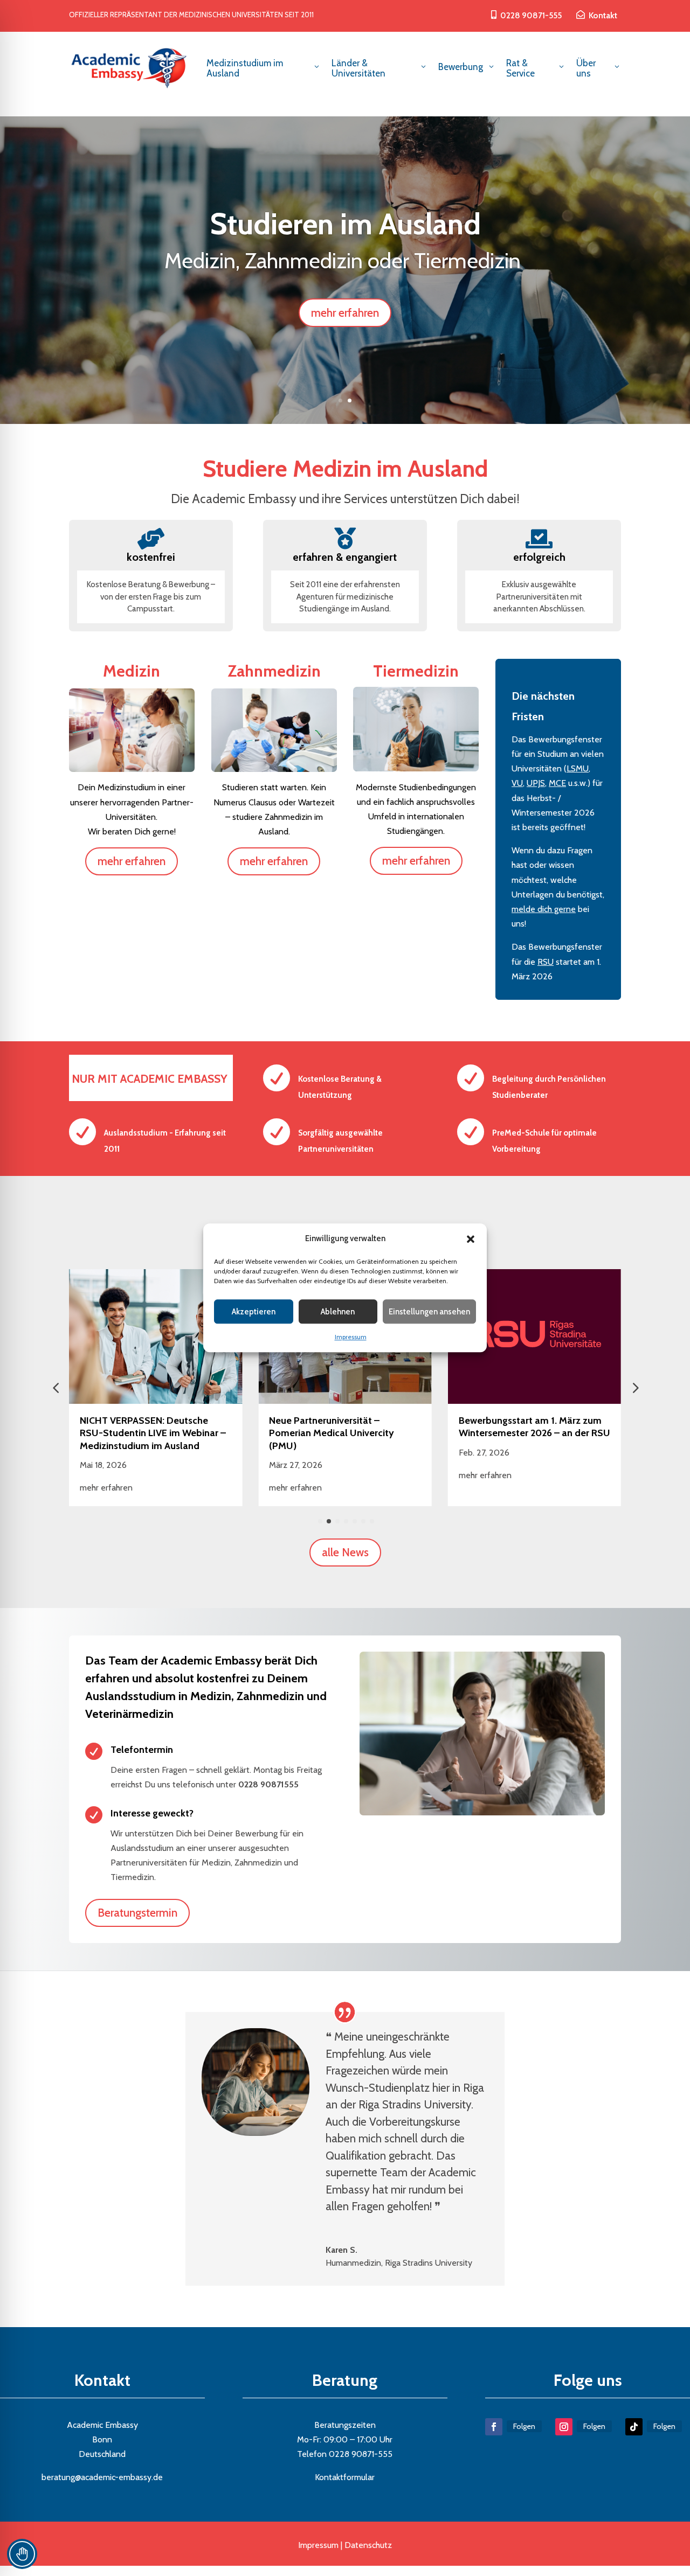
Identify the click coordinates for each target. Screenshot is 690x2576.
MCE (557, 783)
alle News (345, 1552)
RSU (546, 962)
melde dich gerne (544, 909)
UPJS (536, 783)
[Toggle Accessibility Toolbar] (22, 2554)
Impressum (351, 1337)
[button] (471, 1239)
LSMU (578, 768)
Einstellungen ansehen (429, 1312)
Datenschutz (368, 2545)
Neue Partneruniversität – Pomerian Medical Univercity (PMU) (332, 1433)
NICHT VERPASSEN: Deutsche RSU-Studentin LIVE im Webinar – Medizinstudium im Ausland (153, 1433)
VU (517, 783)
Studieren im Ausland (345, 224)
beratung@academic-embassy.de (102, 2477)
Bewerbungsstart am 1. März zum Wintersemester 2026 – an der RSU (534, 1427)
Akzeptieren (254, 1312)
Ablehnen (338, 1312)
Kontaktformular (345, 2477)
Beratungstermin (137, 1913)
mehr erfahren (345, 313)
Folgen (524, 2426)
